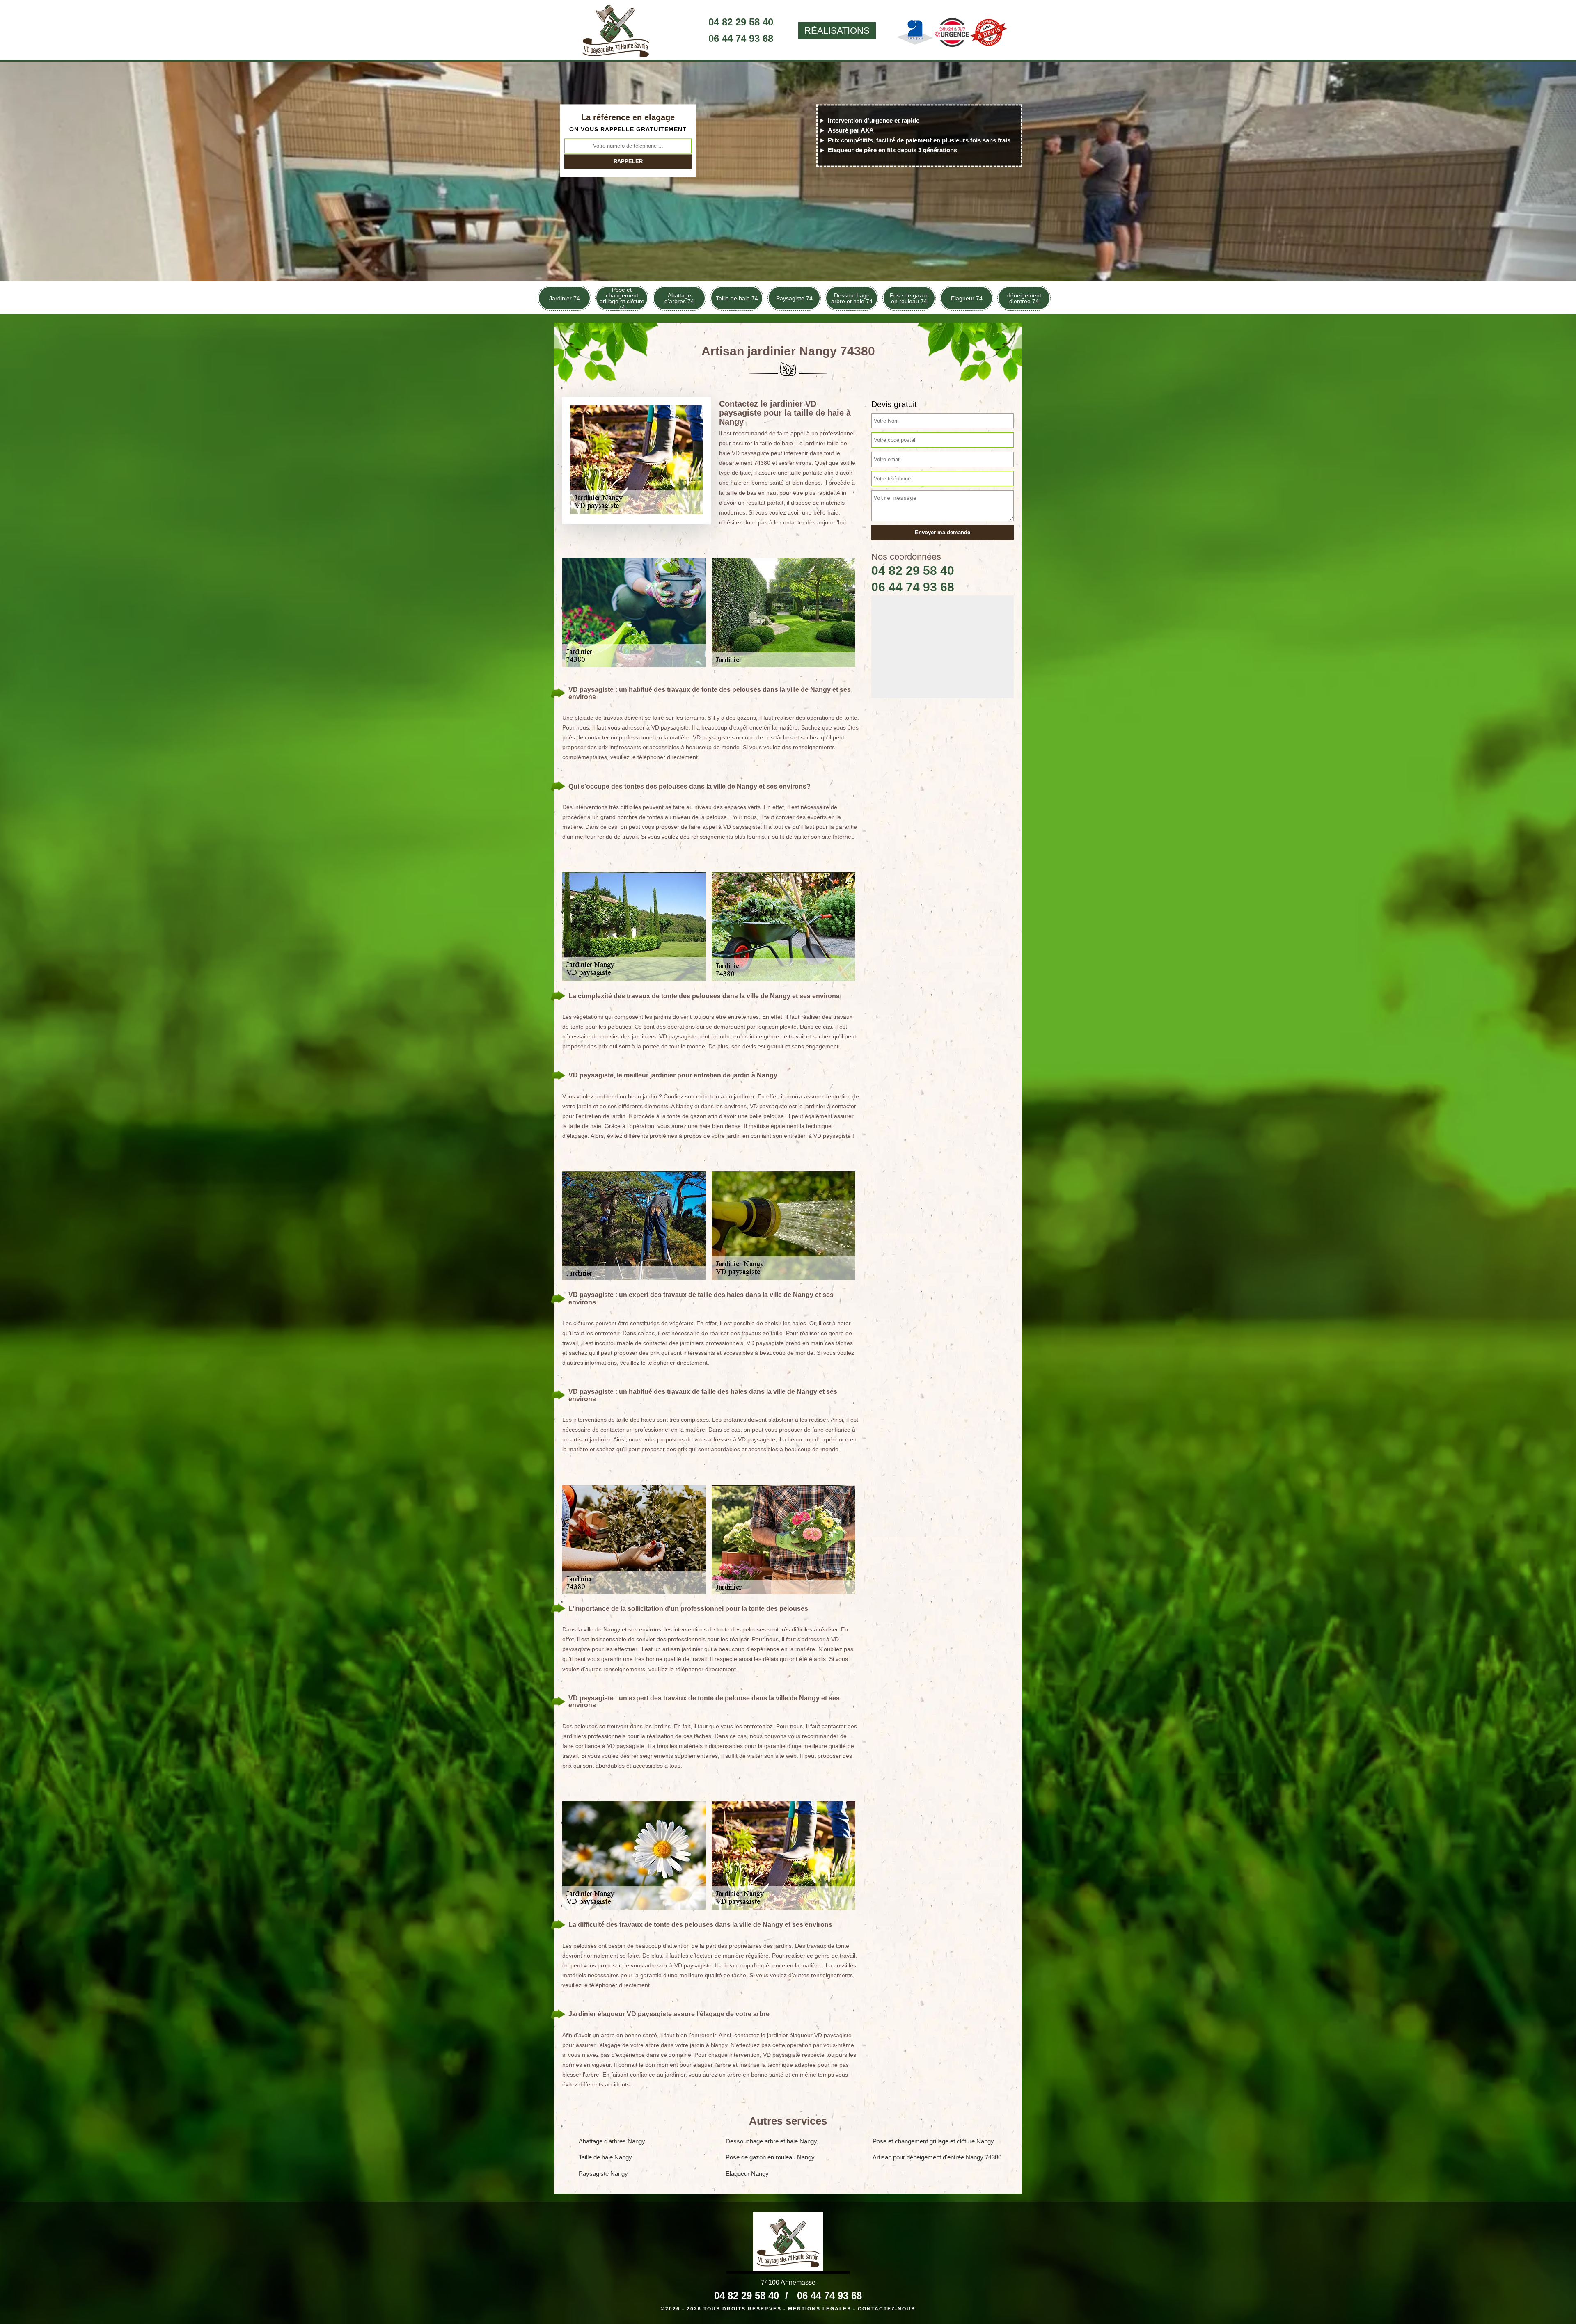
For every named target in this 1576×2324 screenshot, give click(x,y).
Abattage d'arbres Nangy (612, 2141)
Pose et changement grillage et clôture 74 (622, 298)
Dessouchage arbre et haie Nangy (771, 2141)
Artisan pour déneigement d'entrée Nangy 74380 (937, 2157)
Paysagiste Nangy (603, 2174)
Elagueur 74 (967, 298)
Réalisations (837, 31)
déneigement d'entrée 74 (1024, 298)
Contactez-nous (886, 2309)
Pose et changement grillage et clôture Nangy (933, 2141)
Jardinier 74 (565, 298)
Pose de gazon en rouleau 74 (909, 298)
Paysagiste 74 (794, 298)
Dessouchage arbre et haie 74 (852, 298)
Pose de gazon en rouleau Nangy (770, 2157)
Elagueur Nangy (747, 2174)
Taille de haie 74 (737, 298)
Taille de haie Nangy (605, 2157)
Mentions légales (820, 2309)
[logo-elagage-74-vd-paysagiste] (616, 31)
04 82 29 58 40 (741, 22)
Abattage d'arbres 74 (679, 298)
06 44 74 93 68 (741, 38)
